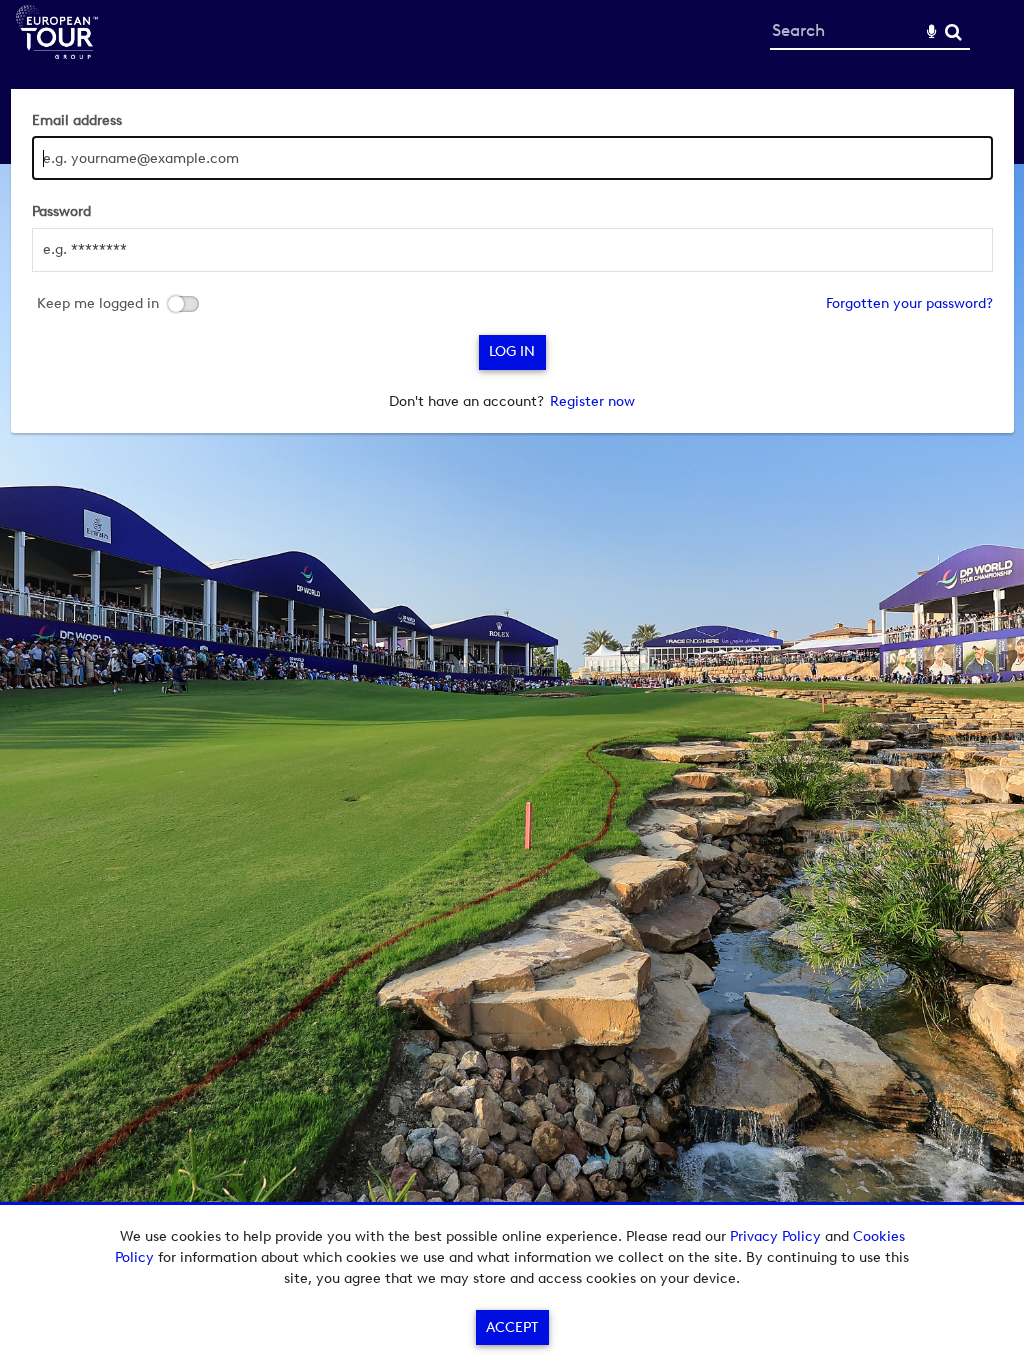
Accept (512, 1327)
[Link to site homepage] (57, 53)
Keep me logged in (98, 304)
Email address (77, 120)
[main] (512, 261)
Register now (592, 401)
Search (953, 32)
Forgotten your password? (909, 303)
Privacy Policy (775, 1236)
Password (61, 211)
